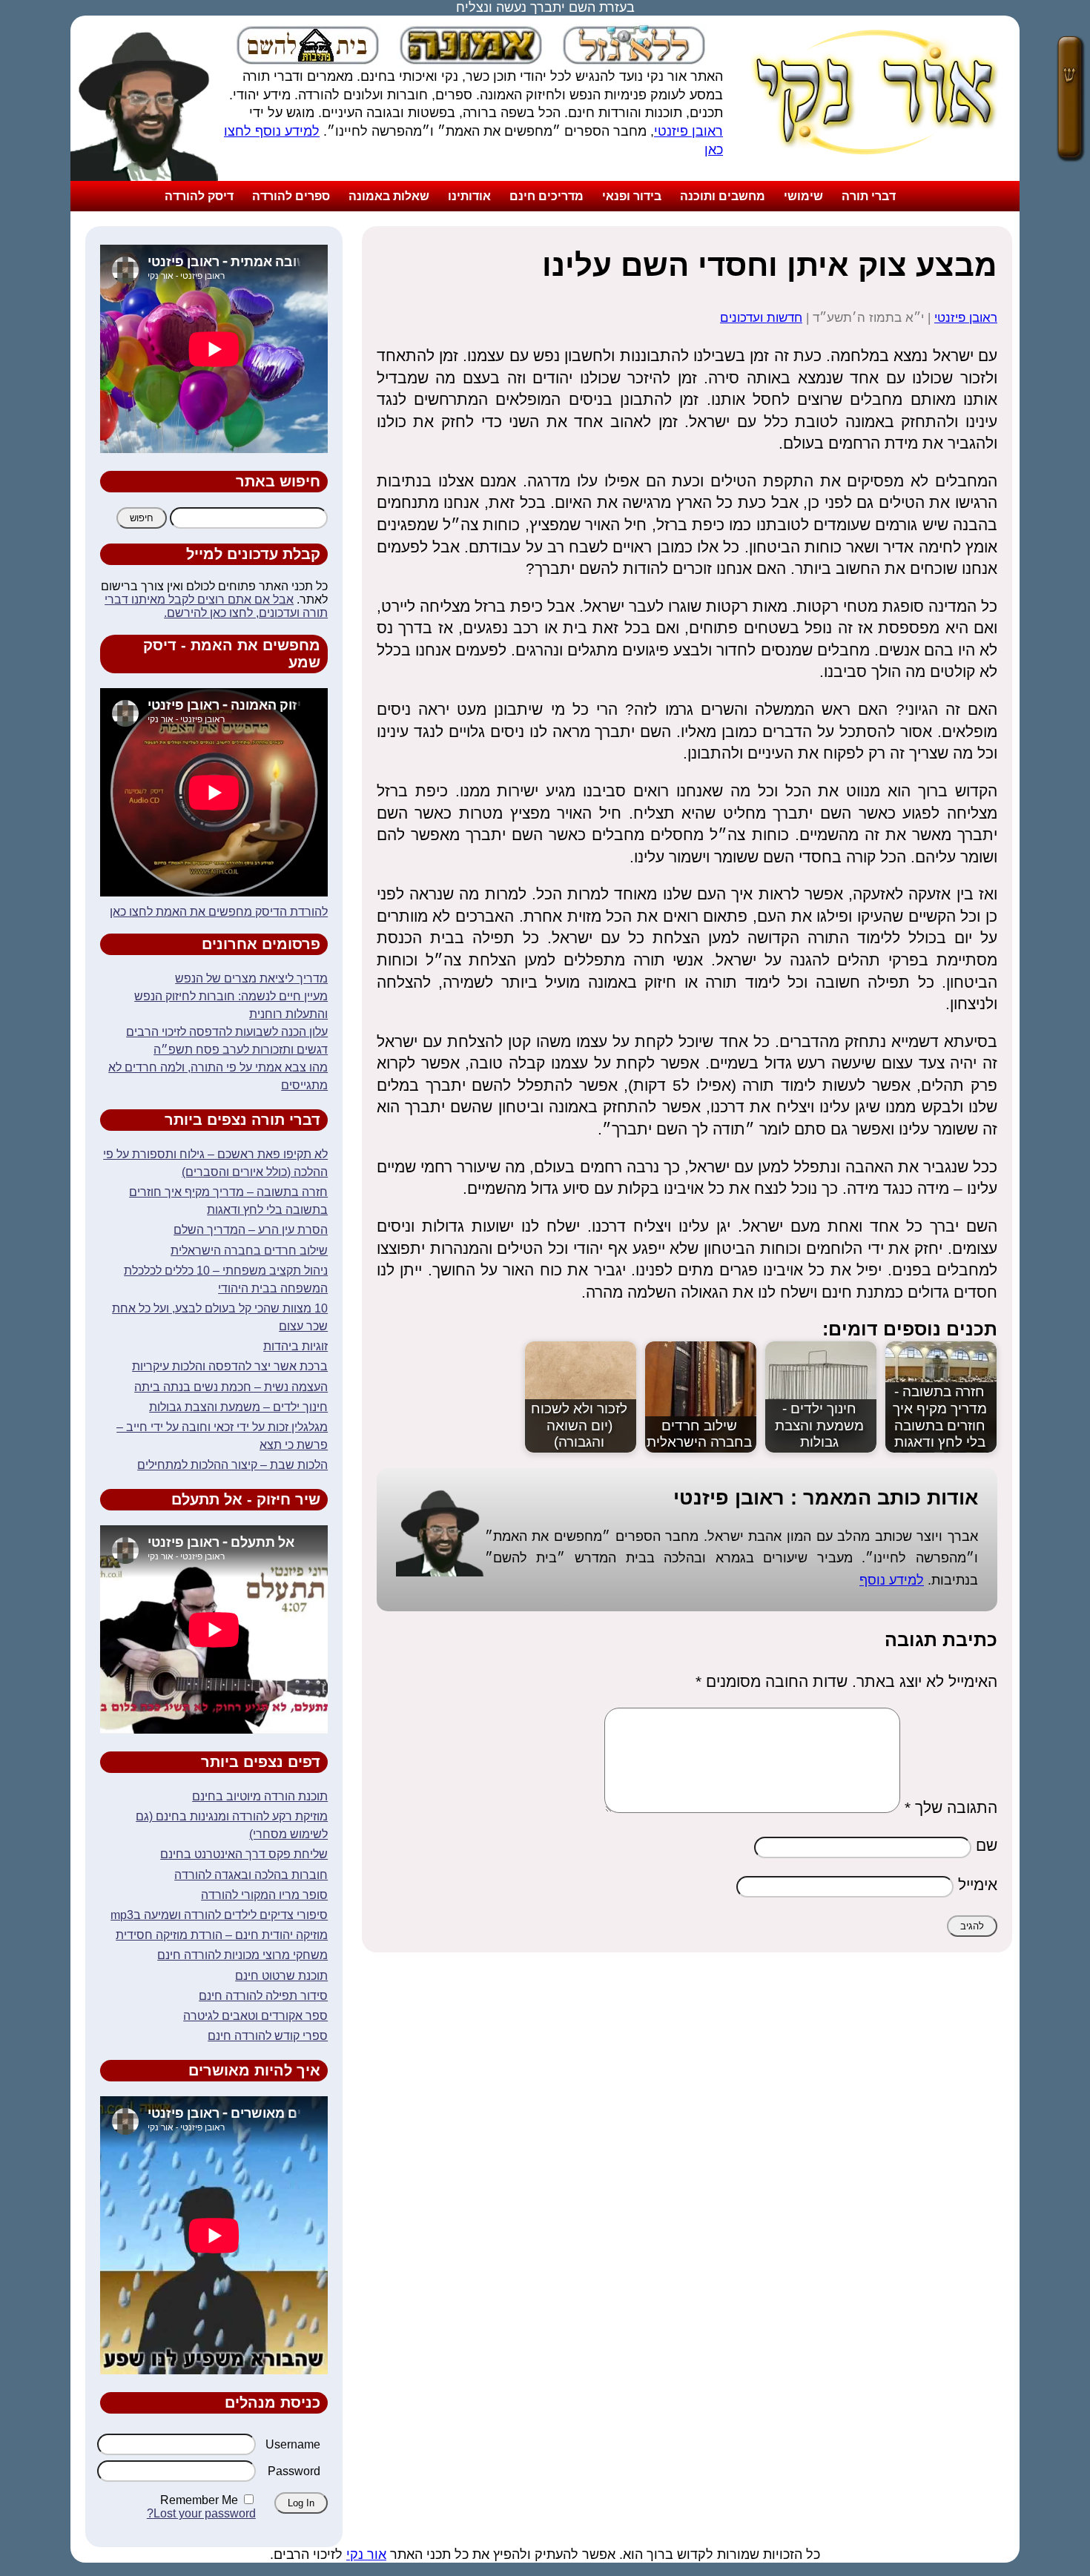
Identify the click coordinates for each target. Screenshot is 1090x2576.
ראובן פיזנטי (688, 131)
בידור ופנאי (632, 196)
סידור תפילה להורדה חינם (263, 1996)
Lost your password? (201, 2513)
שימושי (803, 196)
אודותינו (469, 196)
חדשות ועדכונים (761, 318)
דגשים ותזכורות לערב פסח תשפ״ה (241, 1050)
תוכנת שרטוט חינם (281, 1976)
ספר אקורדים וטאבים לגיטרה (255, 2016)
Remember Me (199, 2500)
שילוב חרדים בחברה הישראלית (249, 1251)
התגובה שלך (951, 1807)
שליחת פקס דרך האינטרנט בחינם (244, 1854)
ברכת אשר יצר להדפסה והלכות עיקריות (230, 1366)
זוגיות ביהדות (295, 1346)
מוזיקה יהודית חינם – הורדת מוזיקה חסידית (222, 1935)
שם (987, 1845)
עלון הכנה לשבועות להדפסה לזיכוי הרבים (227, 1032)
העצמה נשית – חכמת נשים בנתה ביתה (231, 1387)
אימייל (978, 1885)
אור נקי (366, 2554)
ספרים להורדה (291, 196)
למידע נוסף (892, 1580)
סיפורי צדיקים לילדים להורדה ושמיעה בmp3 (219, 1915)
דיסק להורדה (199, 196)
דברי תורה (869, 196)
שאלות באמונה (389, 196)
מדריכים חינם (546, 196)
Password (294, 2471)
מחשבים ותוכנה (723, 196)
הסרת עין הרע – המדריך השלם (251, 1230)
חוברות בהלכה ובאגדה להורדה (251, 1875)
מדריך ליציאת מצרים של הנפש (251, 978)
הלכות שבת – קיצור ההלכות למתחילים (232, 1465)
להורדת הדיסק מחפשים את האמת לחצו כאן (219, 912)
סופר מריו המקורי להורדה (264, 1895)
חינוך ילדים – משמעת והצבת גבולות (238, 1407)
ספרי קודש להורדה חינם (268, 2036)
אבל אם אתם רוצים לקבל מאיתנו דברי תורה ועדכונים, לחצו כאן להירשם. (216, 606)
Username (293, 2444)
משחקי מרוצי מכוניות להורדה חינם (242, 1955)
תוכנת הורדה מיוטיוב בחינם (260, 1796)
